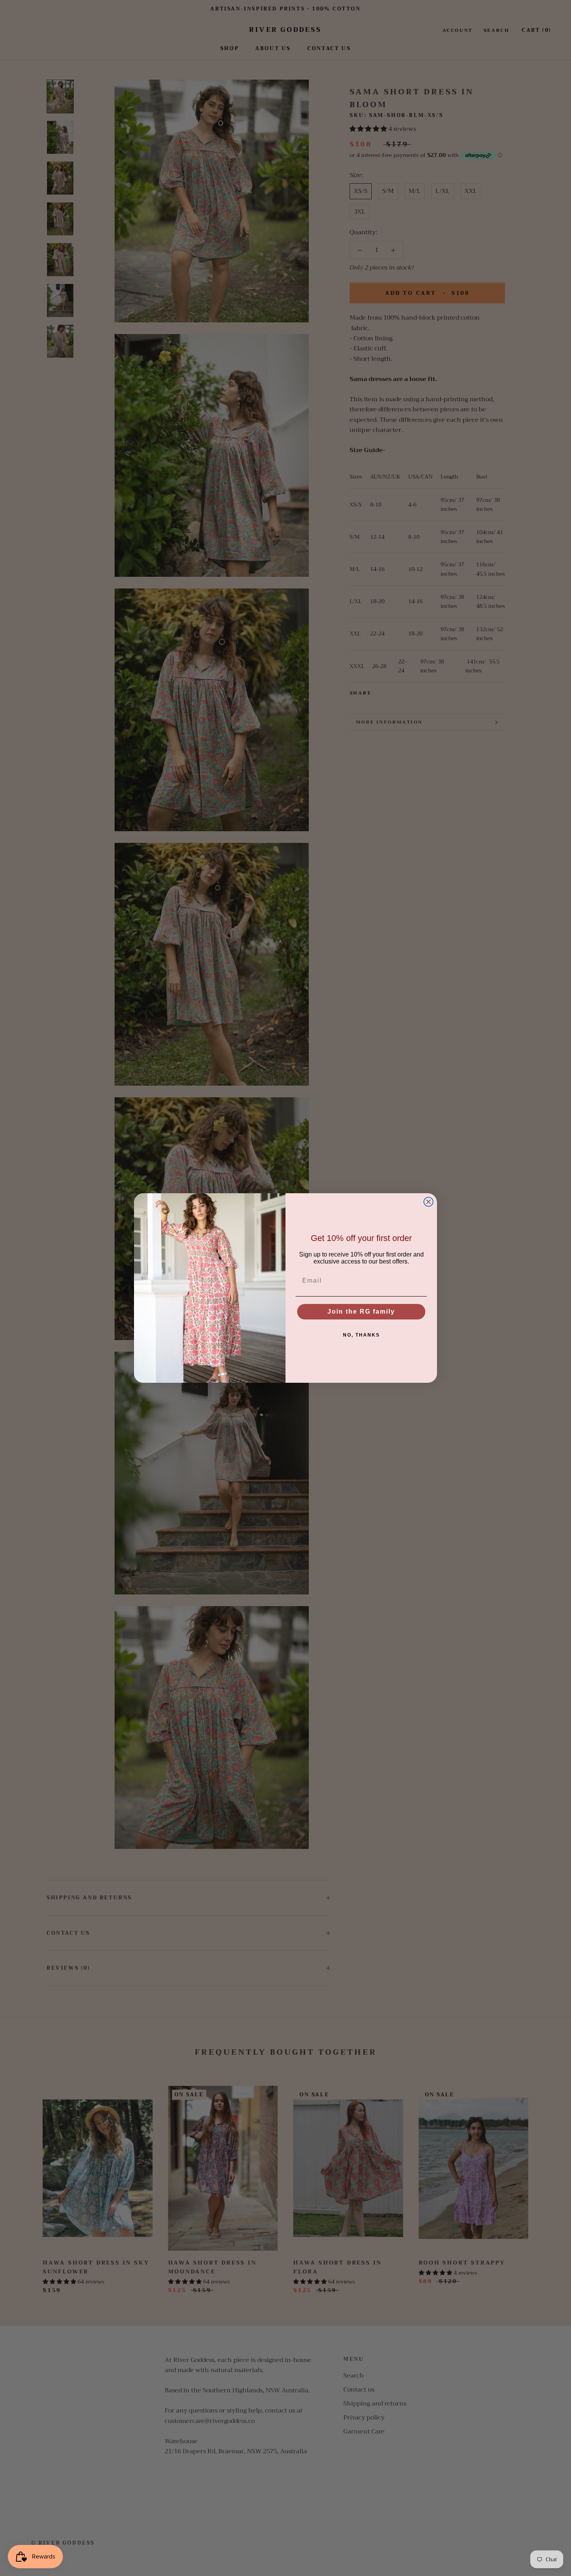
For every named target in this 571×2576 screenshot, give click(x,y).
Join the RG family (361, 1311)
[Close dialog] (428, 1202)
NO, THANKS (361, 1335)
